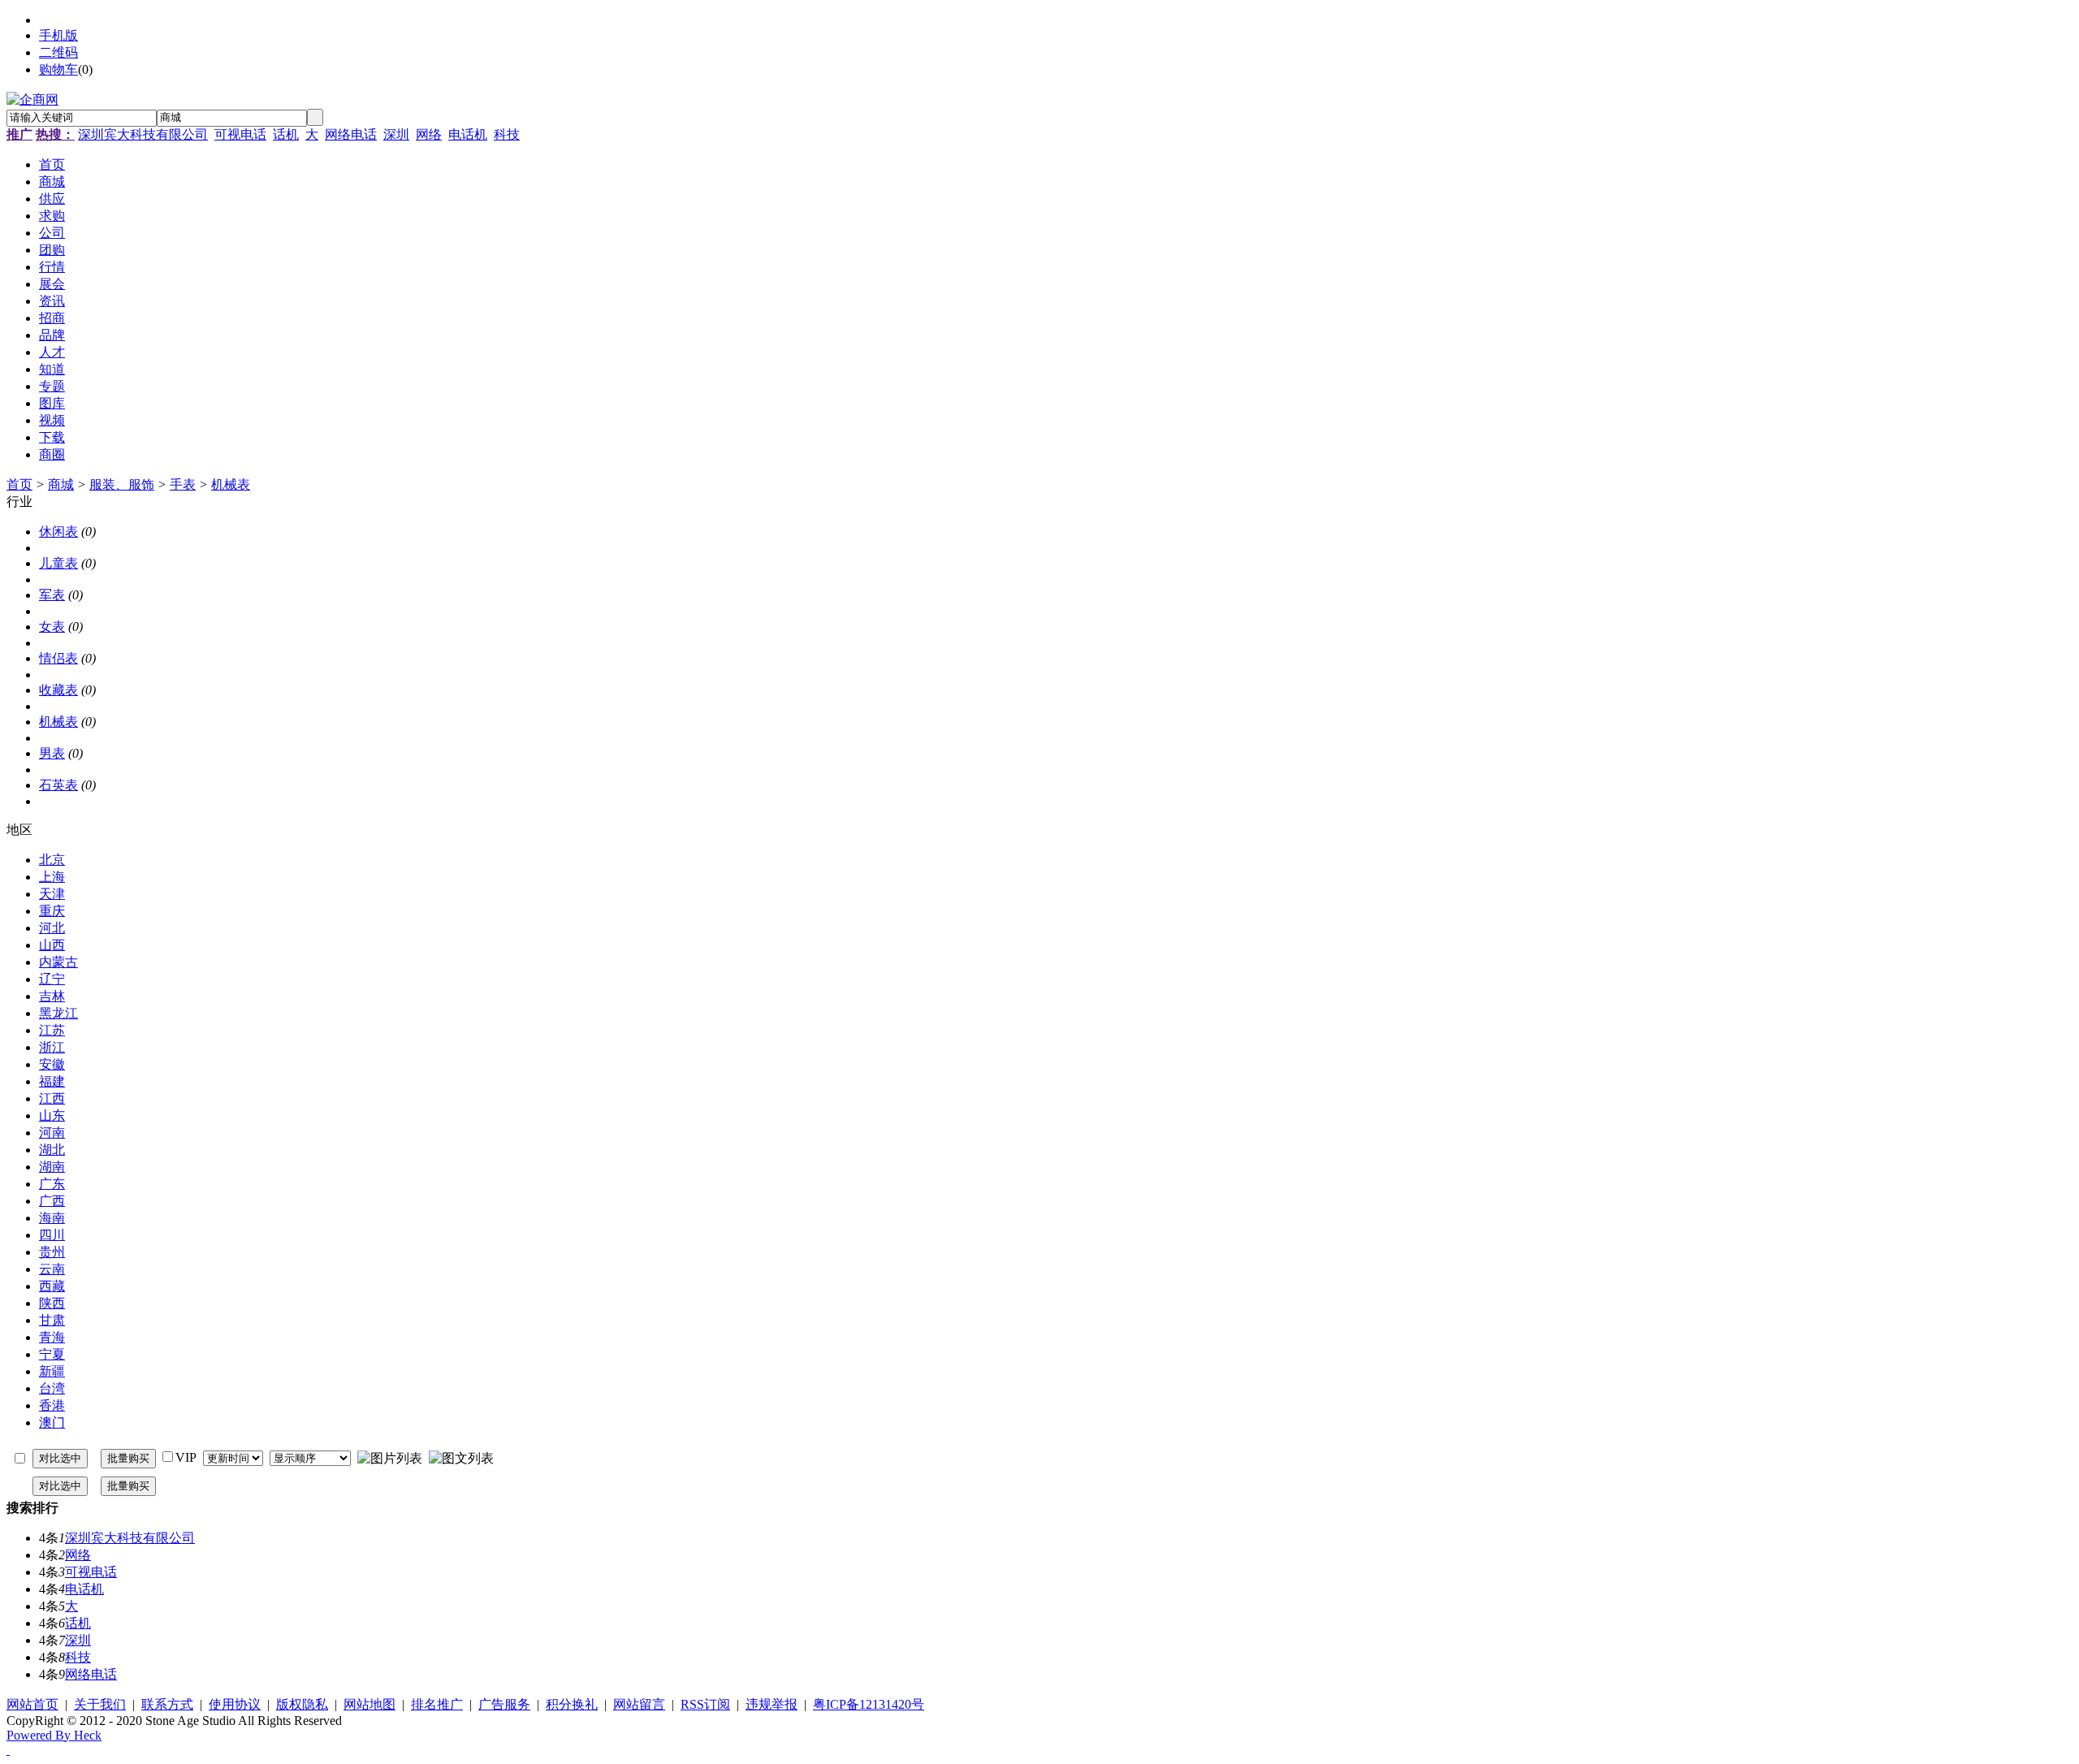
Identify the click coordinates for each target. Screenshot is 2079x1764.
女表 (52, 627)
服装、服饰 (122, 484)
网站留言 (639, 1704)
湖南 (52, 1167)
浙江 (52, 1047)
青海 (52, 1337)
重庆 (52, 911)
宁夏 (52, 1354)
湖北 (52, 1150)
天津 (52, 894)
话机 (286, 134)
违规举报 (772, 1704)
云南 (52, 1269)
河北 (52, 928)
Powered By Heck (54, 1735)
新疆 (52, 1371)
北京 (52, 860)
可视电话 (240, 134)
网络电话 (351, 134)
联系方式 (167, 1704)
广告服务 (504, 1704)
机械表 (231, 484)
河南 (52, 1133)
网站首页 (32, 1704)
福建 (52, 1081)
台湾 (52, 1388)
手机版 (58, 35)
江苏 (52, 1030)
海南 (52, 1218)
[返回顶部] (8, 1750)
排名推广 (437, 1704)
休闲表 (58, 532)
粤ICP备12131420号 (869, 1704)
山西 (52, 945)
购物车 (58, 69)
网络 (429, 134)
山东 (52, 1115)
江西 (52, 1098)
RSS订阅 (705, 1704)
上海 (52, 877)
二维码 (58, 52)
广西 (52, 1201)
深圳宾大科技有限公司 (143, 134)
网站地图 (370, 1704)
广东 (52, 1184)
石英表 (58, 785)
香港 (52, 1405)
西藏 (52, 1286)
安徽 (52, 1064)
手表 (183, 484)
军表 (52, 595)
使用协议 (235, 1704)
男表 (52, 753)
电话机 (468, 134)
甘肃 (52, 1320)
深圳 (396, 134)
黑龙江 (58, 1013)
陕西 (52, 1303)
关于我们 (100, 1704)
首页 (19, 484)
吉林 (52, 996)
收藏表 (58, 690)
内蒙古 (58, 962)
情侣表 (58, 658)
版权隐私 (302, 1704)
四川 (52, 1235)
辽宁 (52, 979)
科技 (507, 134)
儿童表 (58, 563)
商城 (61, 484)
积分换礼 (572, 1704)
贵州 (52, 1252)
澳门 (52, 1422)
